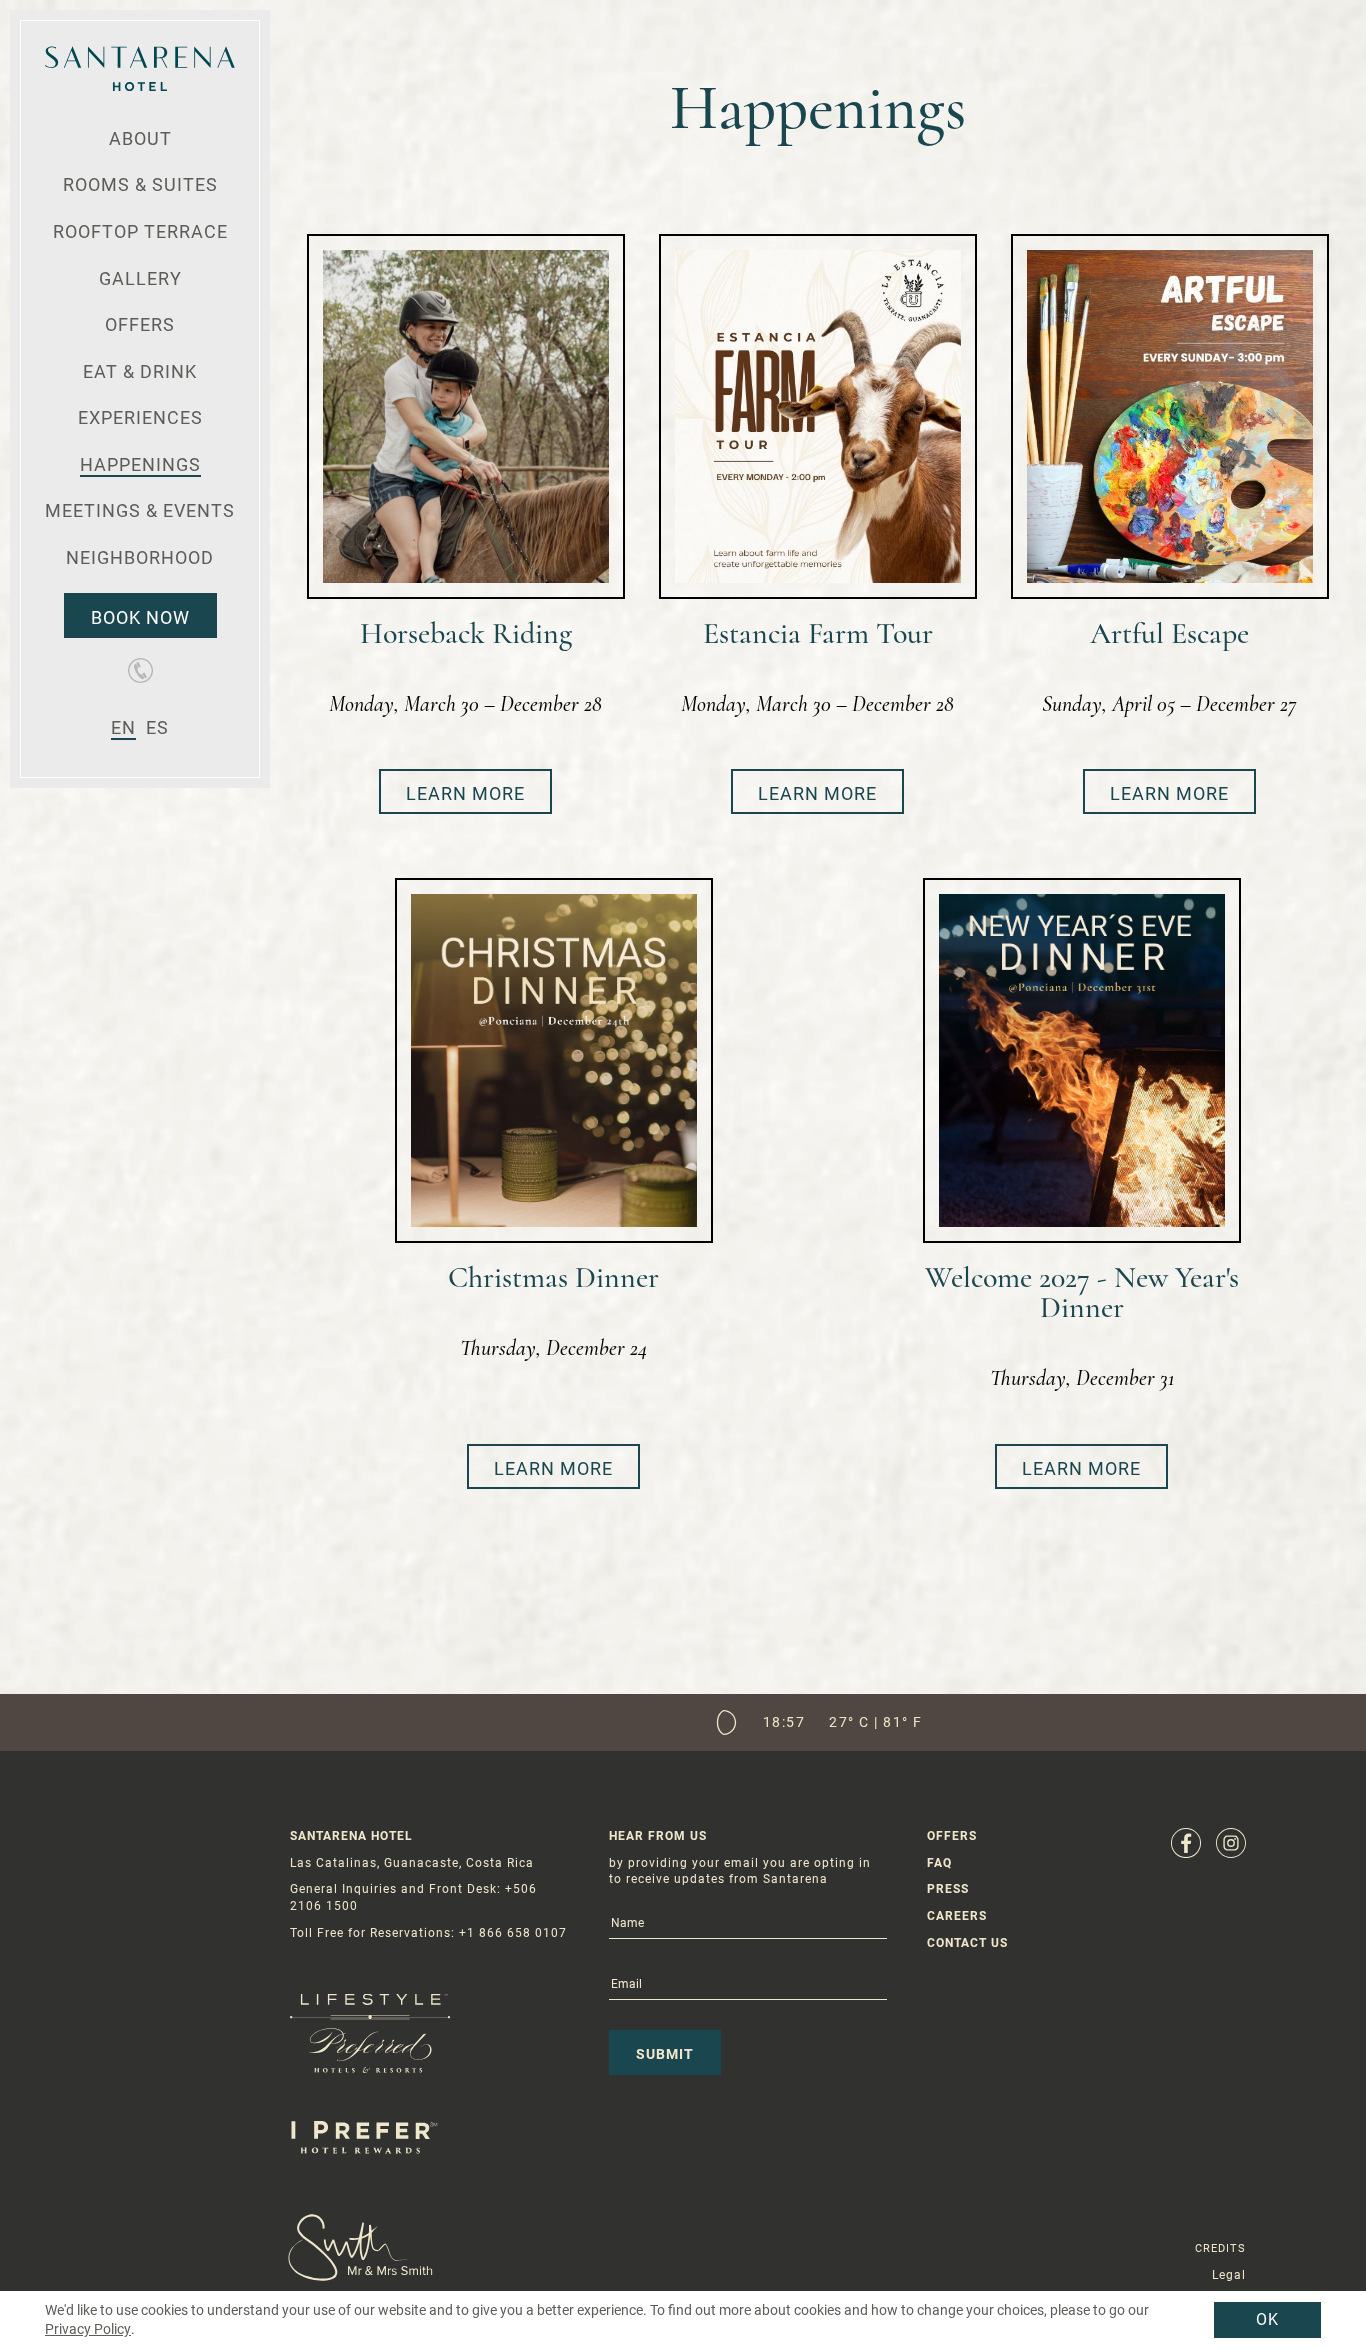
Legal (1229, 2275)
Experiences (140, 417)
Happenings (140, 464)
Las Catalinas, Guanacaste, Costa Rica (412, 1863)
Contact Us (967, 1943)
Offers (140, 324)
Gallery (140, 278)
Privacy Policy (88, 2329)
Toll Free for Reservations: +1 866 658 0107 (428, 1933)
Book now (140, 617)
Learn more (465, 793)
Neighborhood (140, 557)
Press (948, 1889)
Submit (665, 2054)
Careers (957, 1916)
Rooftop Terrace (140, 231)
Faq (939, 1863)
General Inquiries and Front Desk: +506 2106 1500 (413, 1897)
